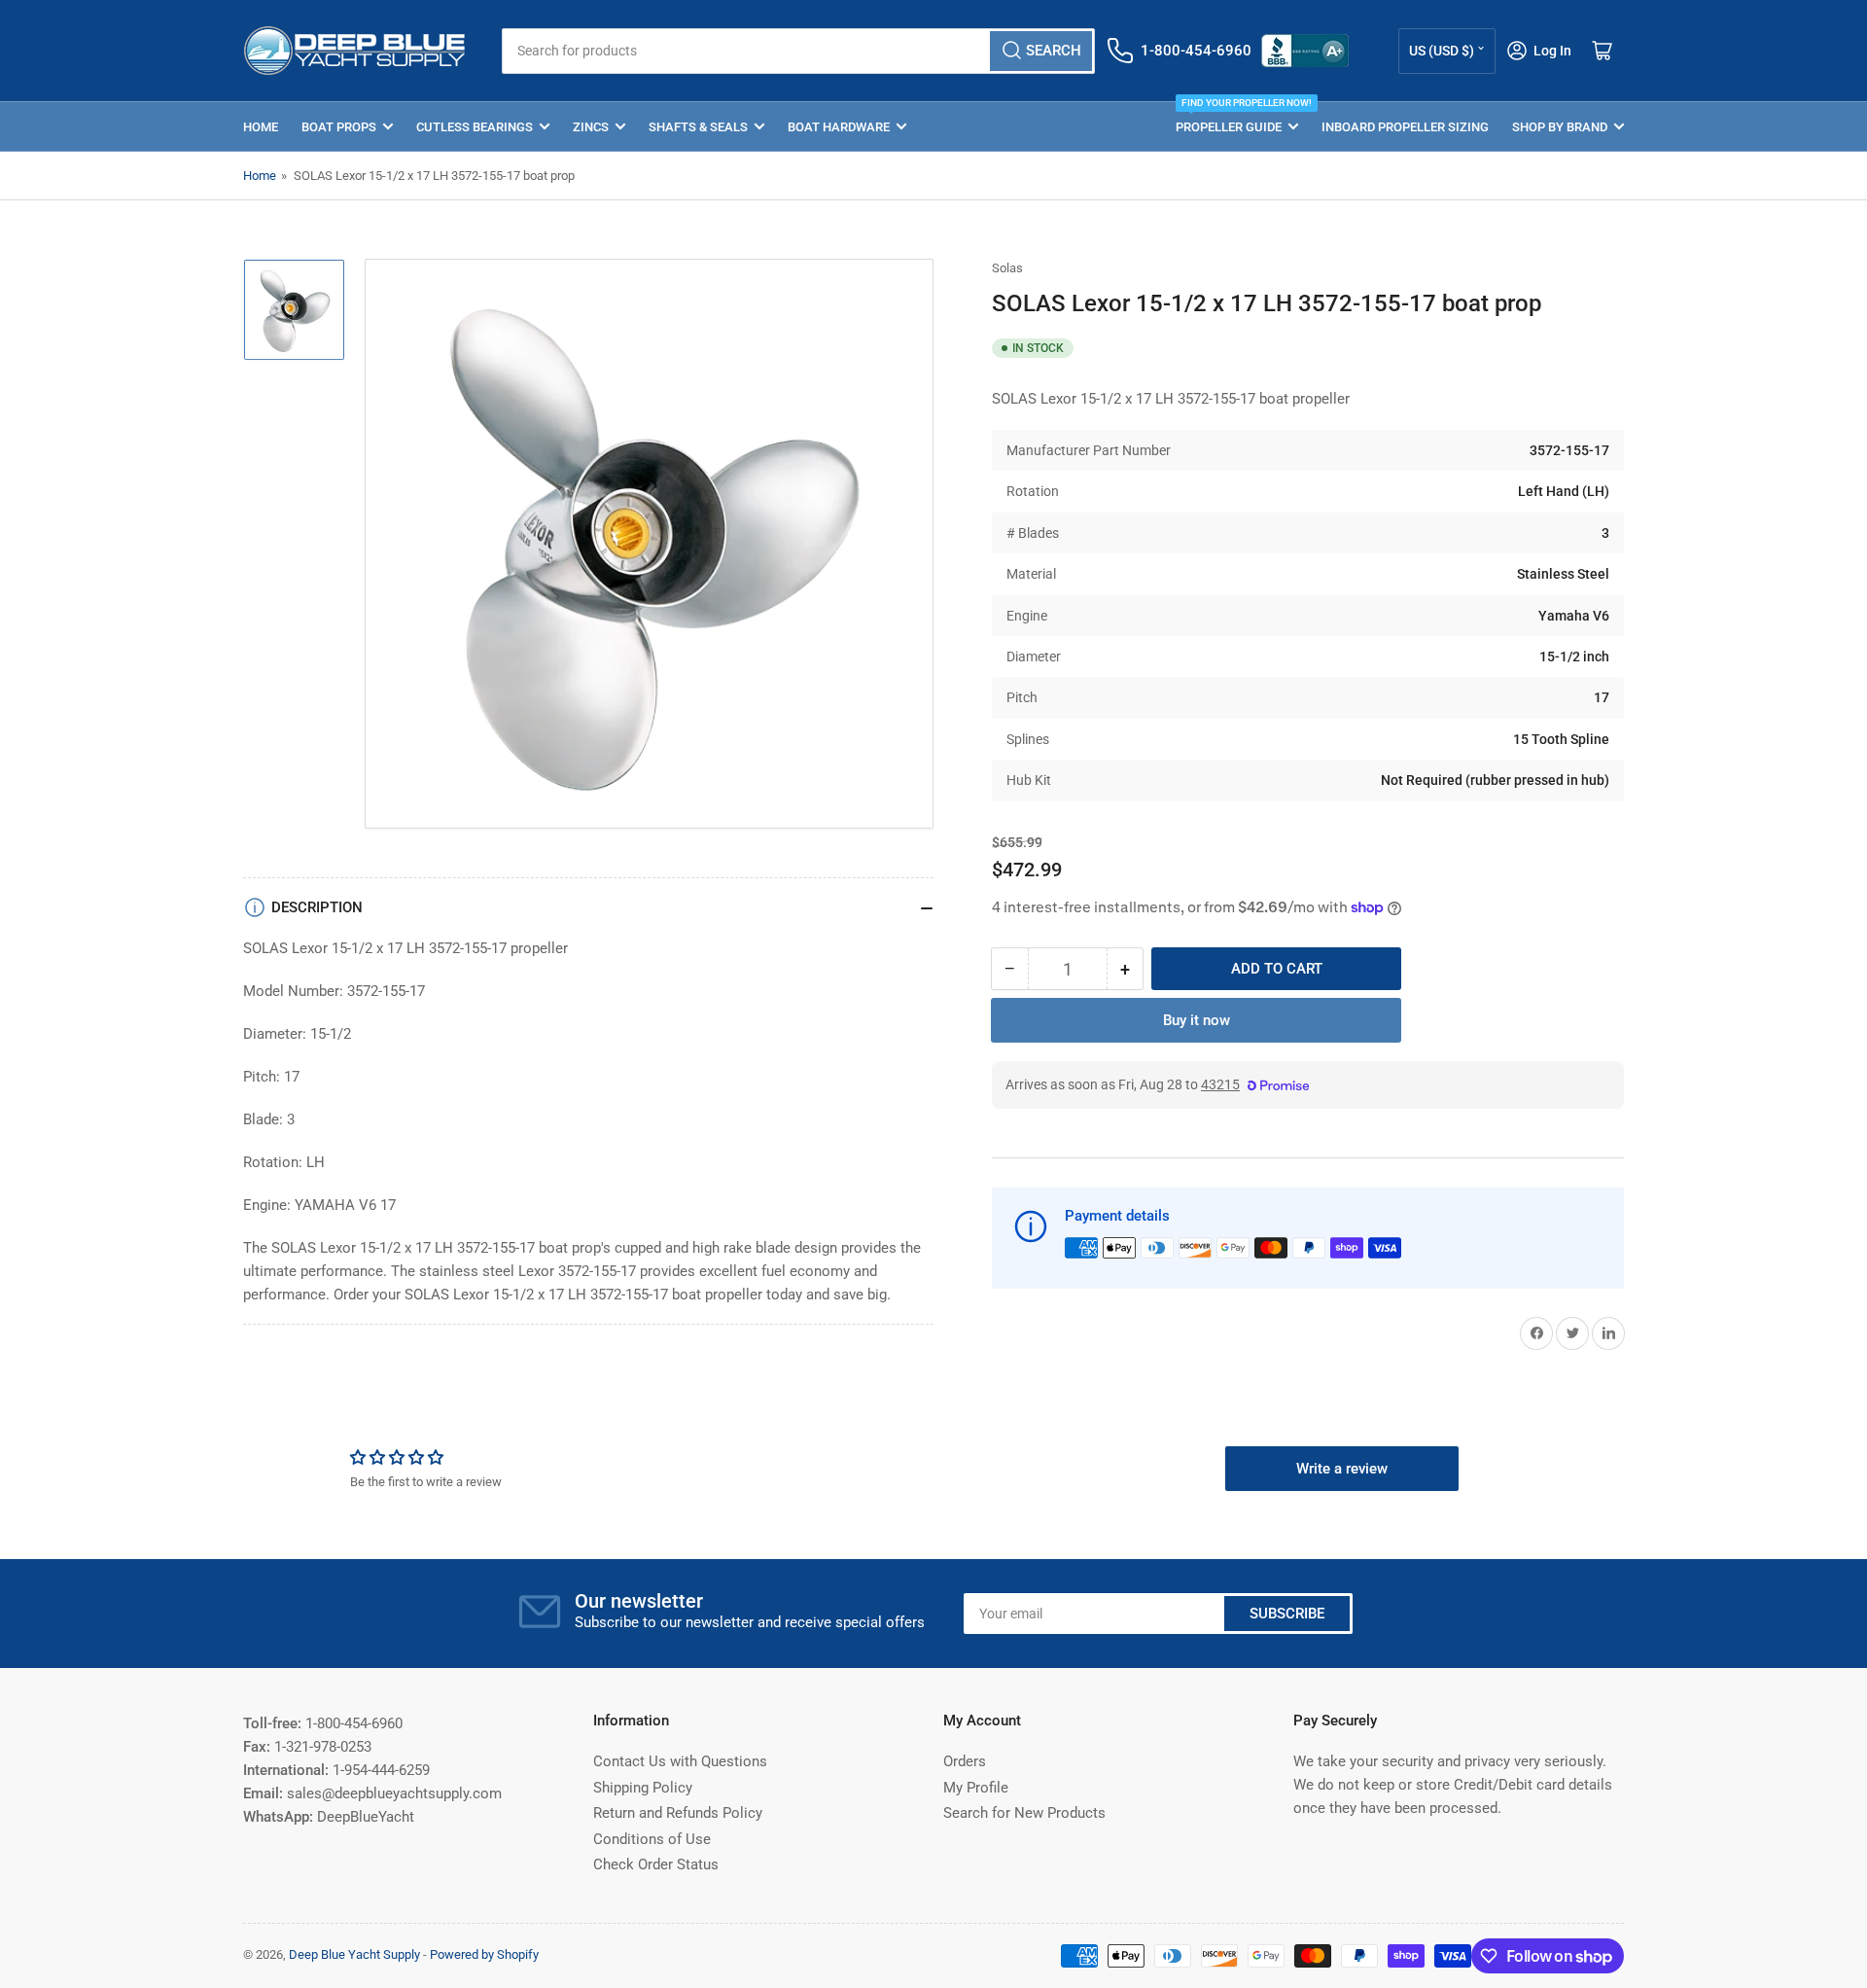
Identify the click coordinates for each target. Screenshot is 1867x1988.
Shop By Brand (1560, 127)
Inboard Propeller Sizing (1405, 127)
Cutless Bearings (475, 127)
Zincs (591, 127)
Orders (965, 1761)
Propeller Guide (1237, 118)
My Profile (976, 1788)
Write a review (1342, 1469)
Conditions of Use (652, 1839)
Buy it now (1197, 1020)
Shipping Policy (643, 1788)
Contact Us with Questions (680, 1761)
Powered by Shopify (484, 1954)
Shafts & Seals (698, 127)
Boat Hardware (839, 127)
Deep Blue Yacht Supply (354, 1954)
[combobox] (798, 51)
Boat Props (339, 127)
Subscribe (1287, 1614)
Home (261, 127)
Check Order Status (656, 1864)
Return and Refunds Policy (678, 1813)
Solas (1007, 268)
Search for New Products (1024, 1813)
